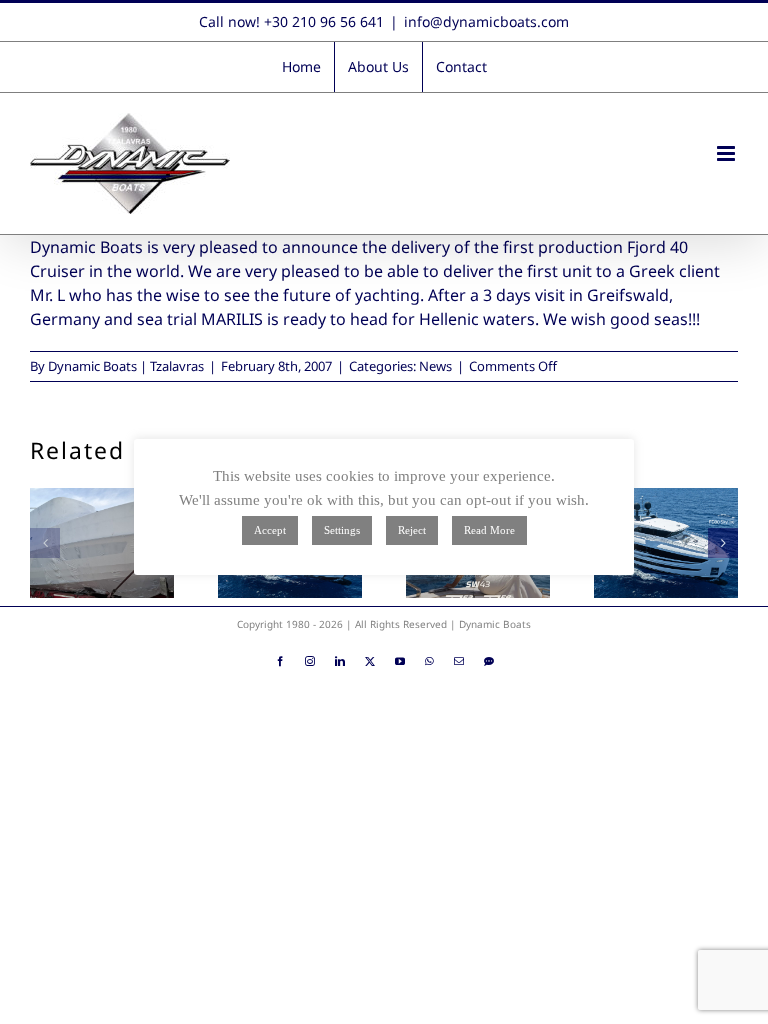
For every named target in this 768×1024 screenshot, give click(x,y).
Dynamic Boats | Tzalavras (126, 366)
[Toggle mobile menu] (727, 153)
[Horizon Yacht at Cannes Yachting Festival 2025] (666, 543)
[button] (45, 543)
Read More (489, 530)
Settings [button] (342, 530)
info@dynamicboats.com (486, 21)
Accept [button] (270, 530)
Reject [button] (412, 530)
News (435, 366)
